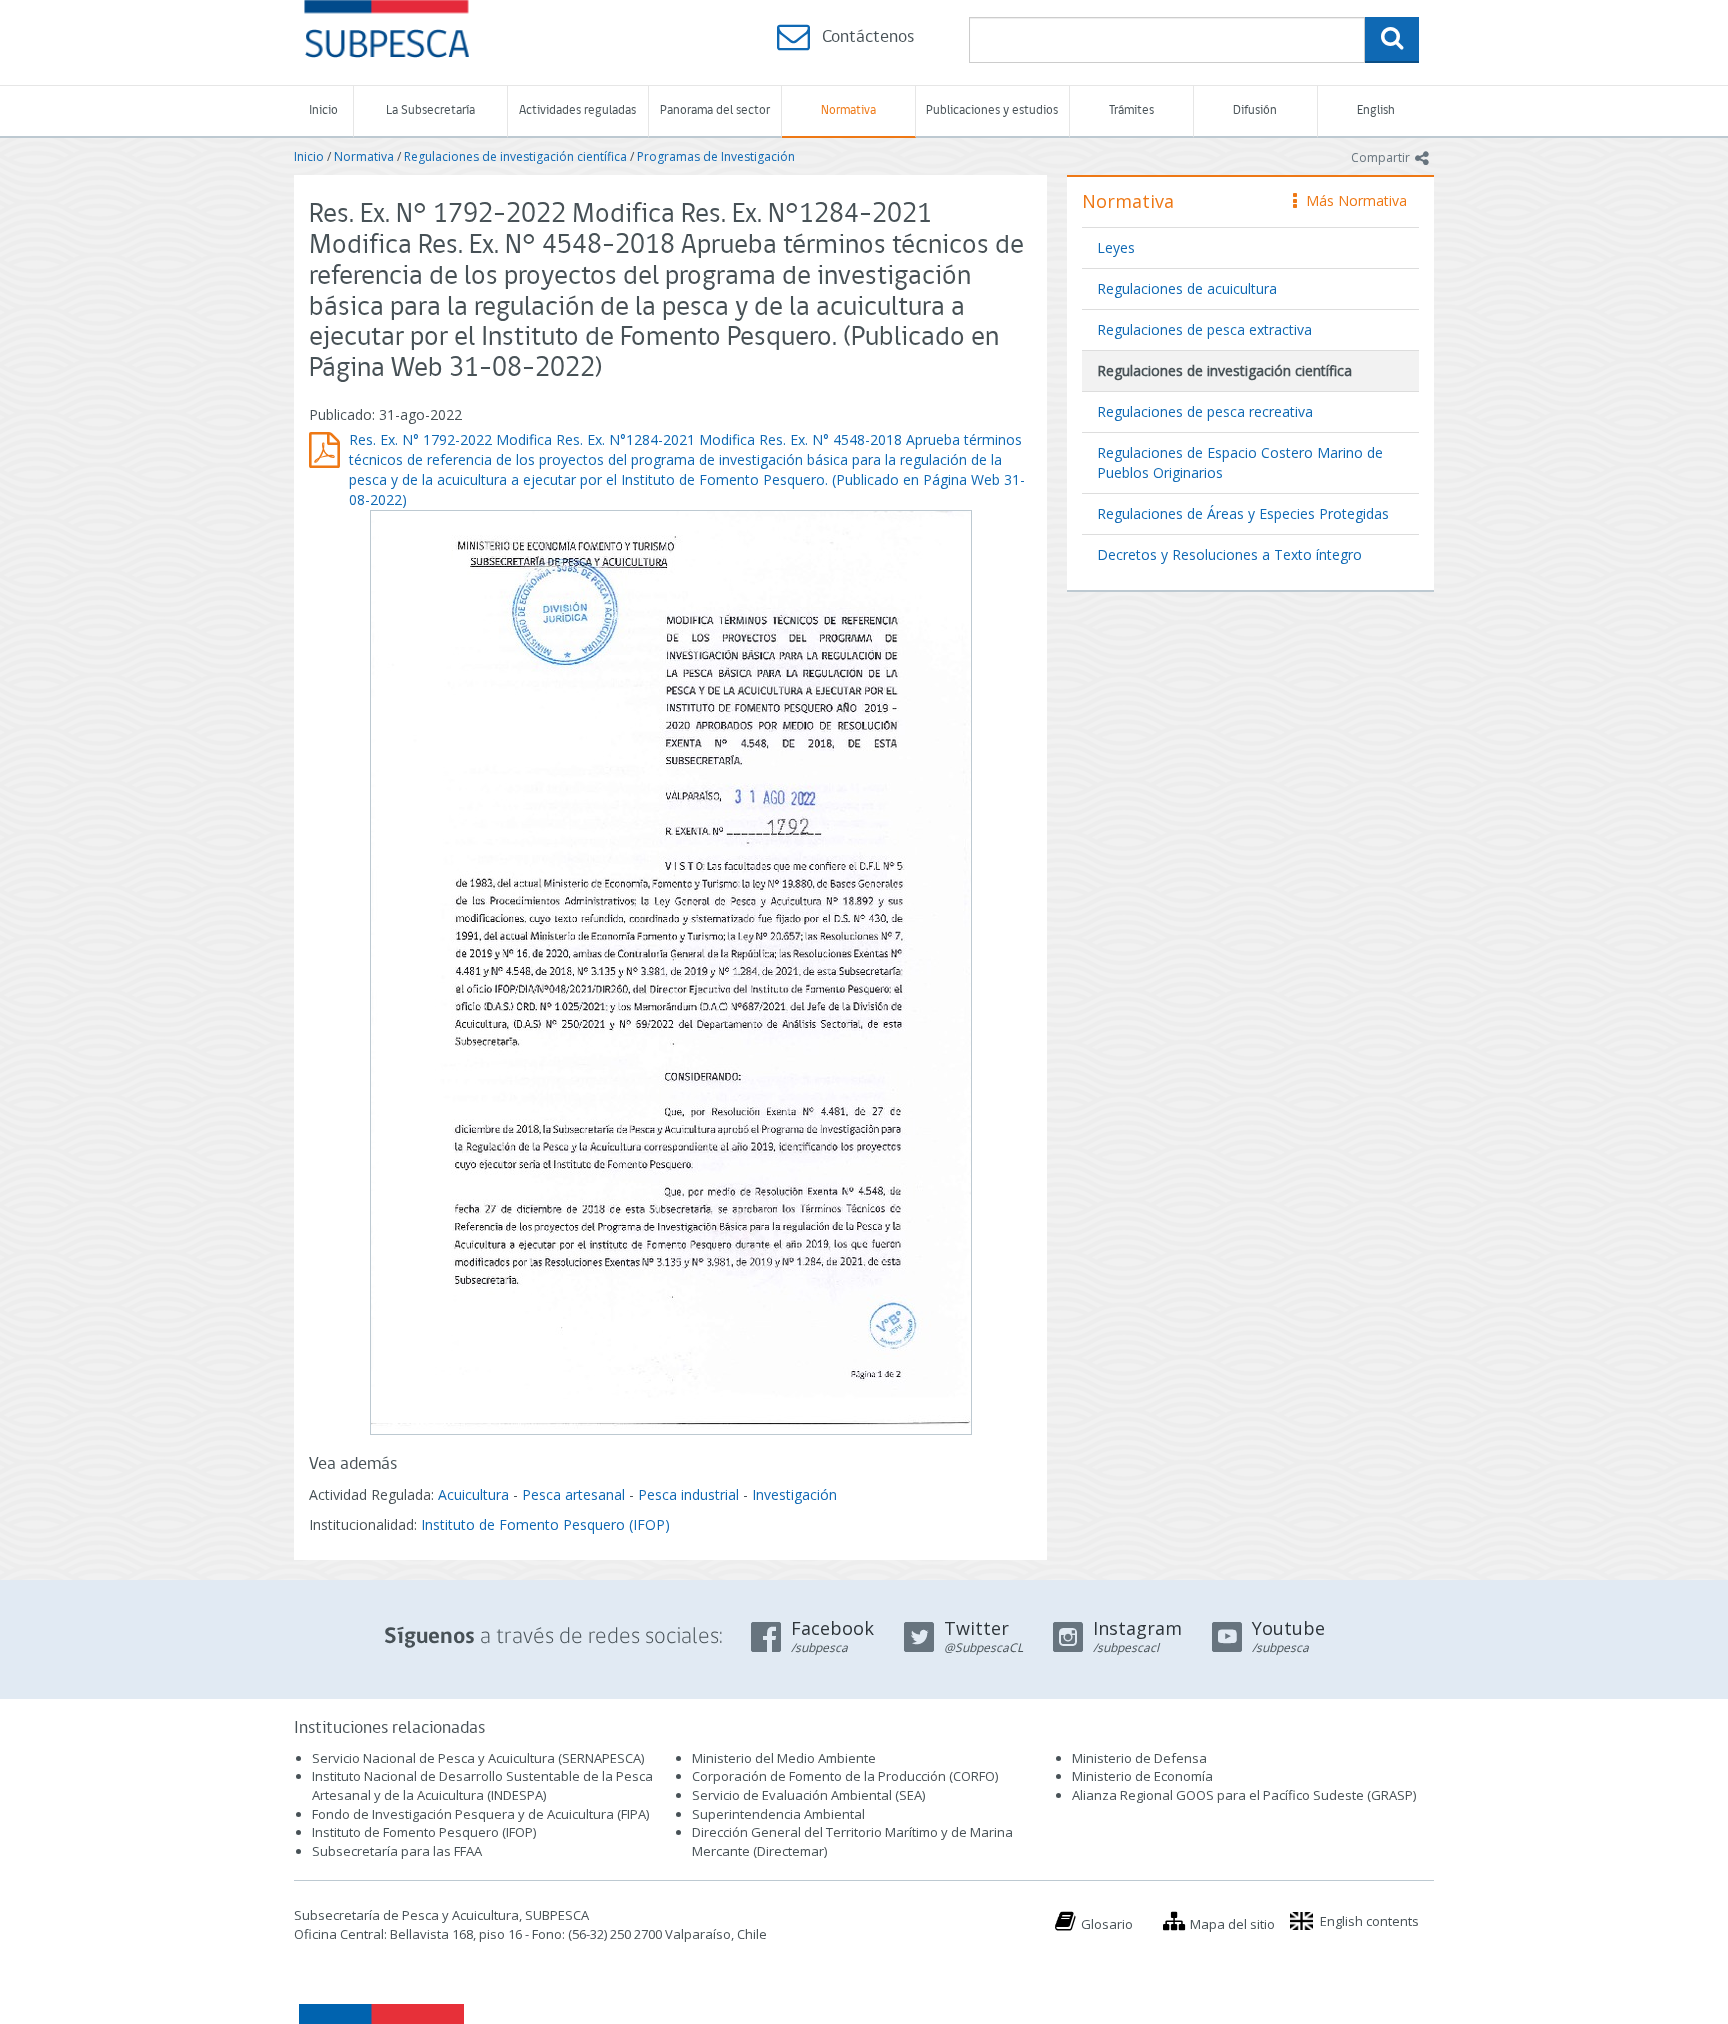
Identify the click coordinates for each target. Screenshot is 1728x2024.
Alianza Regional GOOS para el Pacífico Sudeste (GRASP (1242, 1795)
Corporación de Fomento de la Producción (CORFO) (845, 1776)
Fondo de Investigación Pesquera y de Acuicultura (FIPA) (480, 1814)
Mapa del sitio (1232, 1924)
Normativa (848, 110)
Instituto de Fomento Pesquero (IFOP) (545, 1524)
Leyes (1116, 247)
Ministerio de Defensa (1139, 1758)
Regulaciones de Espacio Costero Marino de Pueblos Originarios (1240, 462)
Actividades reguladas (577, 110)
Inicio (323, 110)
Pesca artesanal (575, 1494)
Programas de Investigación (716, 156)
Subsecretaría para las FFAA (397, 1851)
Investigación (794, 1494)
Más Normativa (1351, 200)
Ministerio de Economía (1142, 1776)
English (1376, 110)
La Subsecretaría (430, 110)
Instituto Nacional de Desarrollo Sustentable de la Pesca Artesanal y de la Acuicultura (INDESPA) (482, 1785)
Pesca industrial (688, 1494)
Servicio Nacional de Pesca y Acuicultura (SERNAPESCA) (478, 1758)
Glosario (1107, 1924)
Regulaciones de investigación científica (515, 156)
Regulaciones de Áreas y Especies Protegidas (1243, 513)
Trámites (1131, 110)
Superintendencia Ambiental (778, 1814)
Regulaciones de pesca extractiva (1204, 329)
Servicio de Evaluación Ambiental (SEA (807, 1795)
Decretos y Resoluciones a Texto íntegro (1229, 554)
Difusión (1255, 110)
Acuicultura (473, 1494)
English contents (1369, 1921)
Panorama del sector (715, 110)
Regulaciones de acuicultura (1187, 288)
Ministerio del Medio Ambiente (784, 1758)
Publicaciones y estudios (992, 110)
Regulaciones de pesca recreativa (1205, 411)
